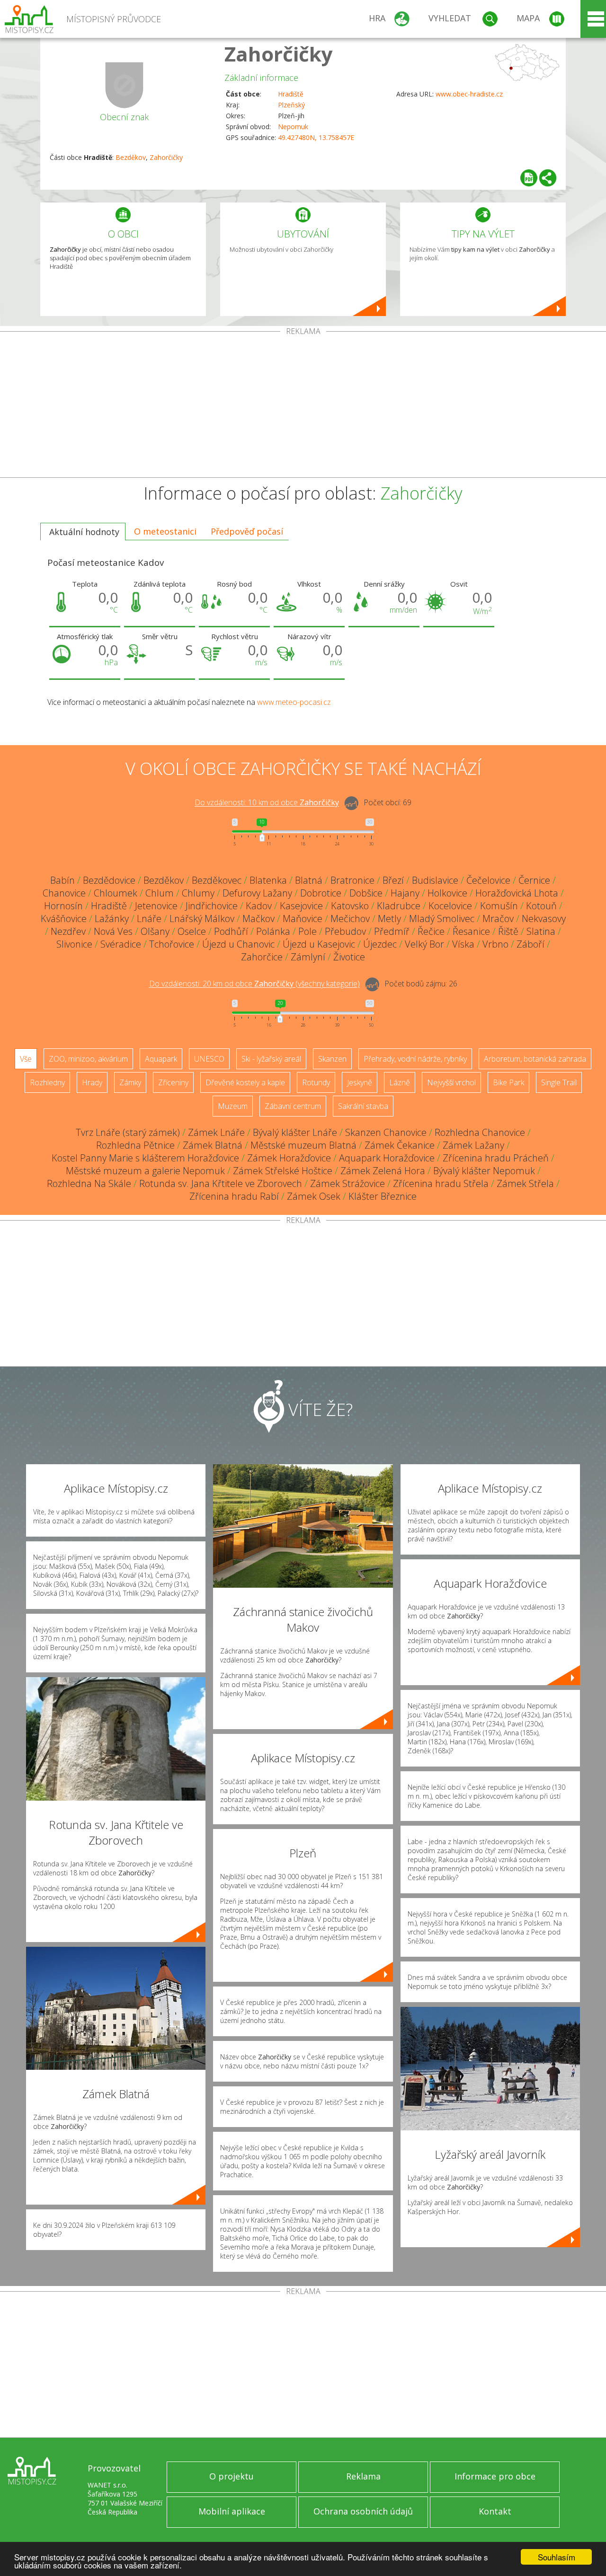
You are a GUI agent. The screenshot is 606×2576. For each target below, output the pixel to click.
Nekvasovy (544, 919)
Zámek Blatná (213, 1145)
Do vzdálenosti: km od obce (267, 803)
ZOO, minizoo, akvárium (88, 1059)
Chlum (160, 893)
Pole (307, 931)
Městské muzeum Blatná (303, 1145)
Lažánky (112, 919)
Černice (534, 880)
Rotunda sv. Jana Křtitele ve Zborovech (221, 1183)
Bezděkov (131, 157)
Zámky (130, 1082)
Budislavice (435, 880)
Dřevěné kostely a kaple (245, 1082)
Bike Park (508, 1082)
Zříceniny (173, 1082)
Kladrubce (399, 906)
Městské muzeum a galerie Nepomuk (145, 1171)
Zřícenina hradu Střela (441, 1183)
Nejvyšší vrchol (451, 1082)
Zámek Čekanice (400, 1145)
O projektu (232, 2476)
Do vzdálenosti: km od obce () (254, 984)
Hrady (92, 1082)
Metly (389, 919)
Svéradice (121, 944)
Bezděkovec (217, 880)
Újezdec (380, 944)
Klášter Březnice (383, 1196)
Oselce (192, 931)
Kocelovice (450, 906)
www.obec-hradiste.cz (469, 94)
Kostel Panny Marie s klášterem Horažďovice (145, 1158)
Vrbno (495, 944)
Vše (26, 1059)
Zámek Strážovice (348, 1183)
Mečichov (350, 919)
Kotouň (541, 906)
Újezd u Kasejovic (319, 944)
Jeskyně (360, 1082)
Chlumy (198, 893)
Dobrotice (321, 893)
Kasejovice (301, 906)
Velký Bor (424, 944)
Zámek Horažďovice (289, 1158)
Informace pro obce (495, 2476)
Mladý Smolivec (442, 919)
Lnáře (149, 919)
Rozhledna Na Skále (89, 1183)
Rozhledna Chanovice (480, 1132)
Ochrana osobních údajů (363, 2511)
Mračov (498, 919)
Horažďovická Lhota (517, 893)
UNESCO (209, 1059)
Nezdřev (68, 931)
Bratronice (352, 880)
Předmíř (392, 931)
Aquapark (161, 1059)
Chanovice (64, 893)
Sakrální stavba (363, 1106)
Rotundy (316, 1082)
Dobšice (366, 893)
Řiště (508, 931)
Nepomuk (293, 127)
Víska (463, 944)
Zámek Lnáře (216, 1132)
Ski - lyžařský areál (271, 1059)
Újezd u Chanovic (238, 944)
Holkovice (447, 893)
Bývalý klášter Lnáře (295, 1132)
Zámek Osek (314, 1196)
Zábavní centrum (293, 1106)
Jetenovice (156, 906)
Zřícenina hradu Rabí (234, 1196)
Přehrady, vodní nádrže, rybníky (415, 1059)
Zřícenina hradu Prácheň (496, 1158)
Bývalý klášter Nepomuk (484, 1171)
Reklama (363, 2476)
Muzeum (233, 1106)
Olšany (155, 931)
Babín (62, 880)
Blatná (309, 880)
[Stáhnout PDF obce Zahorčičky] (529, 178)
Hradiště (291, 94)
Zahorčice (262, 957)
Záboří (530, 944)
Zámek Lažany (473, 1145)
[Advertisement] (303, 406)
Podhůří (231, 931)
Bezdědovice (109, 880)
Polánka (273, 931)
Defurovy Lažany (257, 893)
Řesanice (471, 931)
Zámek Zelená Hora (383, 1171)
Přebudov (345, 931)
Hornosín (63, 906)
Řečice (431, 931)
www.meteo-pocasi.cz (294, 702)
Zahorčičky (279, 54)
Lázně (400, 1082)
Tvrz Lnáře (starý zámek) (128, 1132)
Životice (349, 957)
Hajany (405, 893)
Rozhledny (47, 1082)
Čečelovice (488, 880)
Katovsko (350, 906)
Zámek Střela (525, 1183)
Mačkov (258, 919)
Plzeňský (291, 105)
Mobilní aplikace (232, 2511)
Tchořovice (172, 944)
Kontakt (495, 2511)
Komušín (499, 906)
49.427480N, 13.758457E (316, 137)
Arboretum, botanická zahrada (535, 1059)
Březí (393, 880)
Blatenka (268, 880)
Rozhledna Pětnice (135, 1145)
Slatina (541, 931)
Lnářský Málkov (202, 919)
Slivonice (74, 944)
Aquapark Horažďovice (387, 1158)
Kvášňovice (64, 919)
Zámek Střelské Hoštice (283, 1171)
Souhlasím (557, 2557)
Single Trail (559, 1082)
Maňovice (303, 919)
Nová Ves (113, 931)
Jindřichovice (212, 906)
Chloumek (116, 893)
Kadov (259, 906)
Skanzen (332, 1059)
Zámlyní (308, 957)
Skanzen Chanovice (386, 1132)
